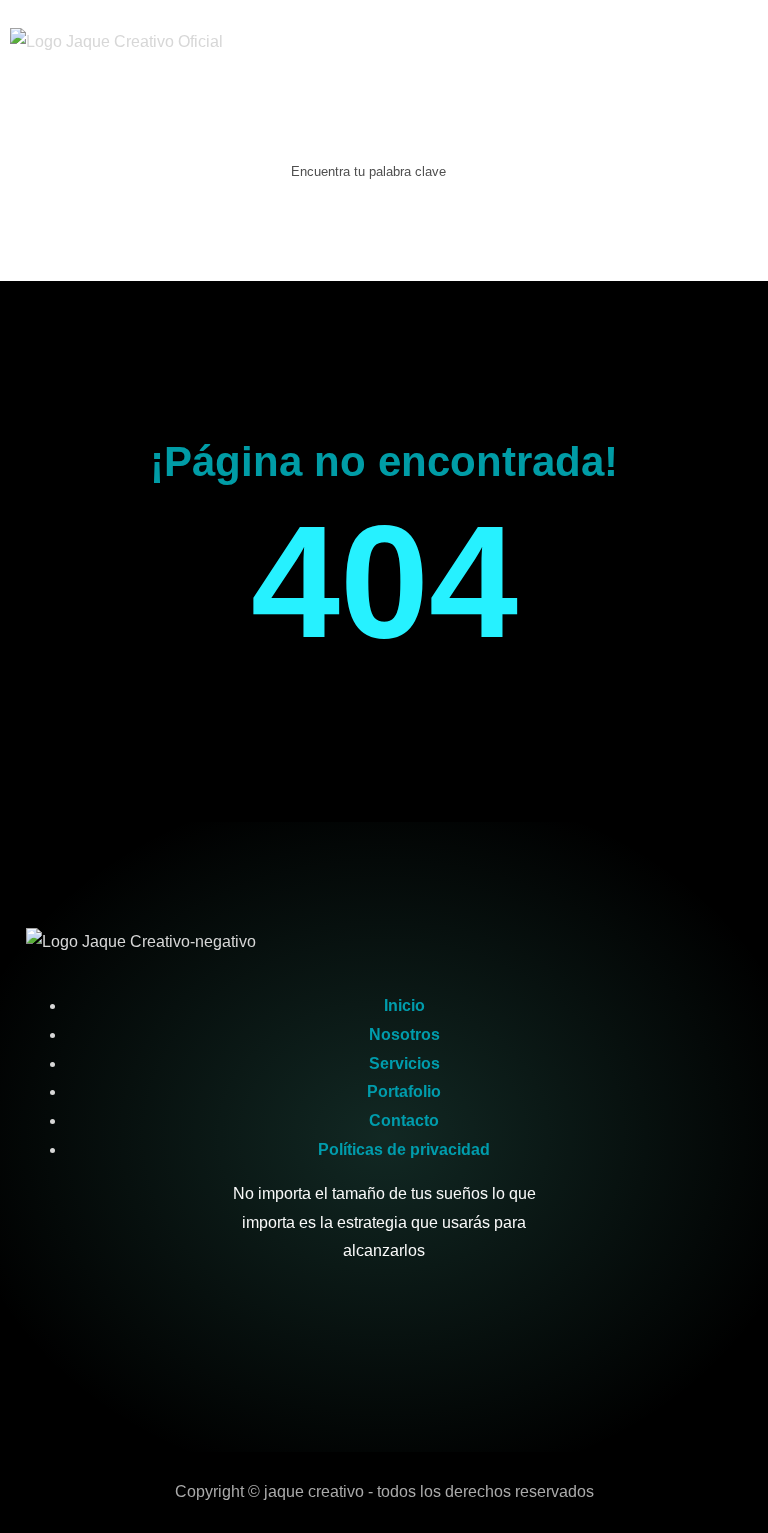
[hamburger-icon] (725, 42)
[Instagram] (384, 1311)
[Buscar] (256, 198)
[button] (37, 105)
